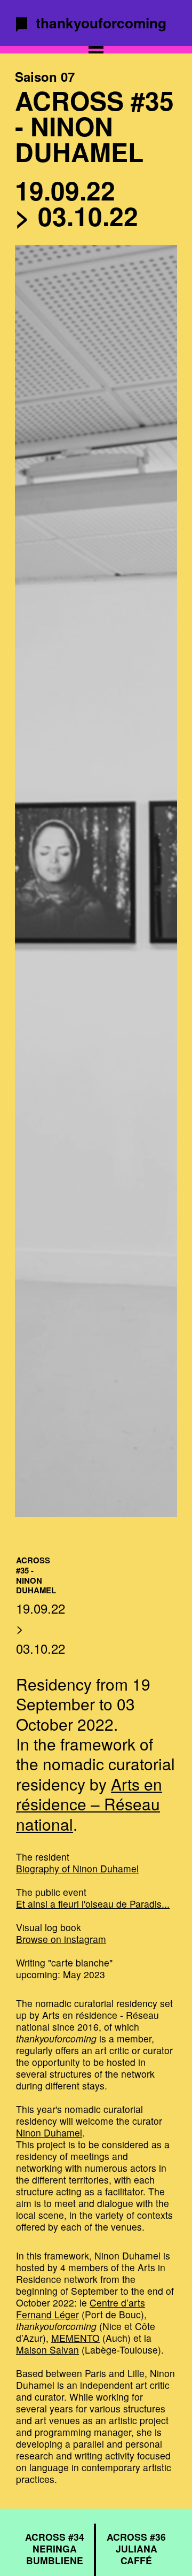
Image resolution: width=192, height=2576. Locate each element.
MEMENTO (75, 2338)
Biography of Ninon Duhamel (77, 1868)
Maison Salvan (47, 2350)
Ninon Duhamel (49, 2132)
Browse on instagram (61, 1939)
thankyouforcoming (101, 22)
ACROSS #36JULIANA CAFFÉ (136, 2548)
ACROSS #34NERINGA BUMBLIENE (55, 2548)
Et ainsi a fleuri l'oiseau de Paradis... (93, 1904)
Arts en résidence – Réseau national (89, 1804)
